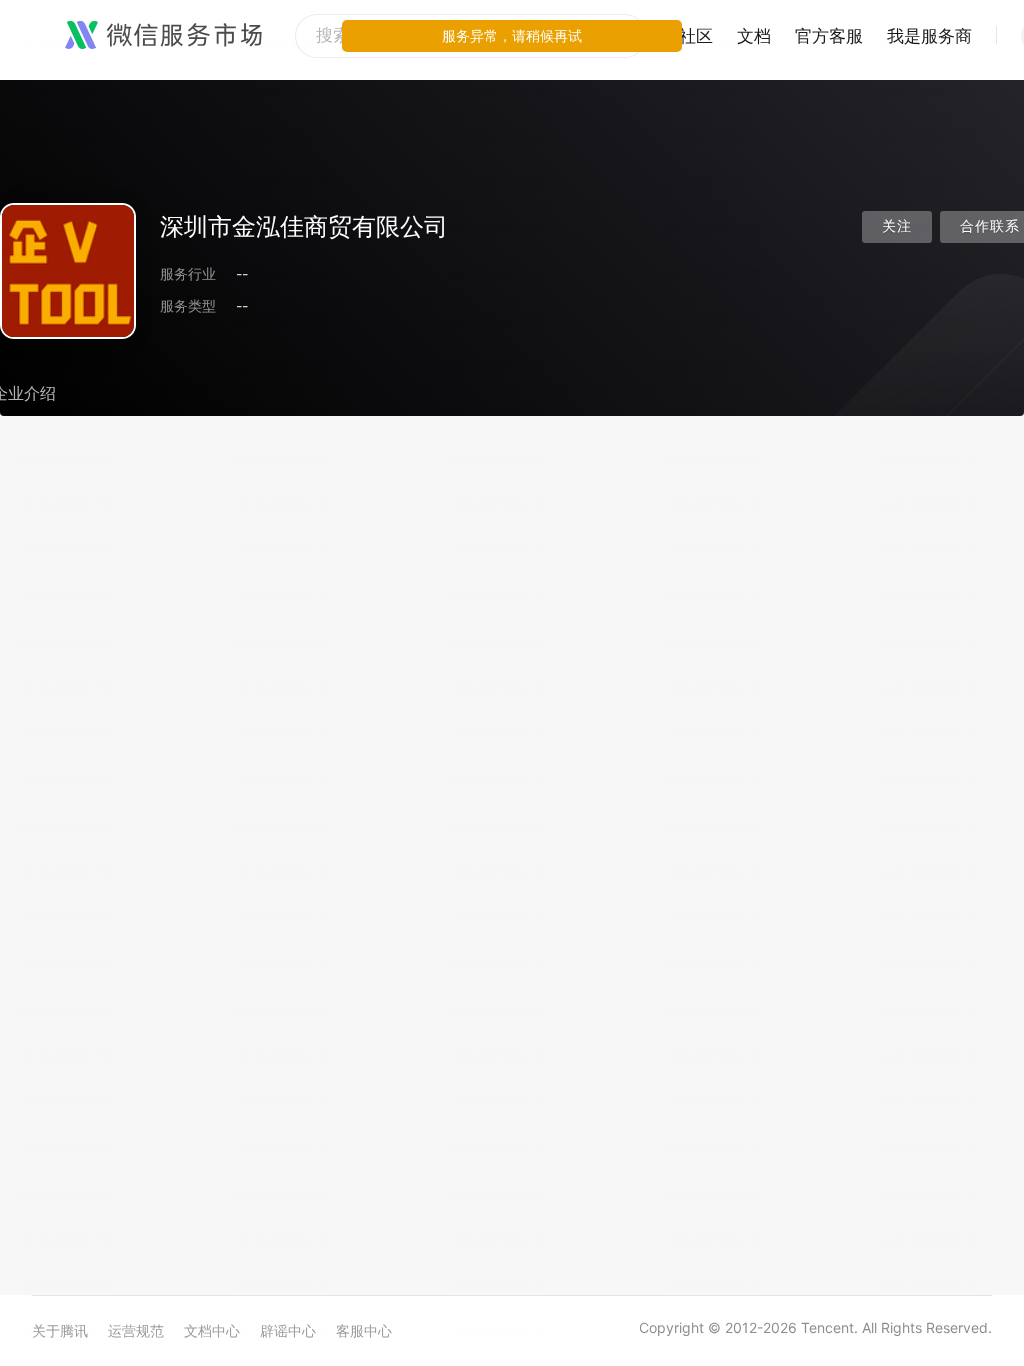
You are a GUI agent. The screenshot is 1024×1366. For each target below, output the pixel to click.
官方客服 (829, 36)
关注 (897, 226)
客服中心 (364, 1330)
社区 (696, 36)
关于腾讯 (60, 1330)
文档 (754, 36)
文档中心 (212, 1330)
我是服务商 (929, 36)
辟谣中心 (288, 1330)
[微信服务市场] (163, 36)
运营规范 (136, 1330)
